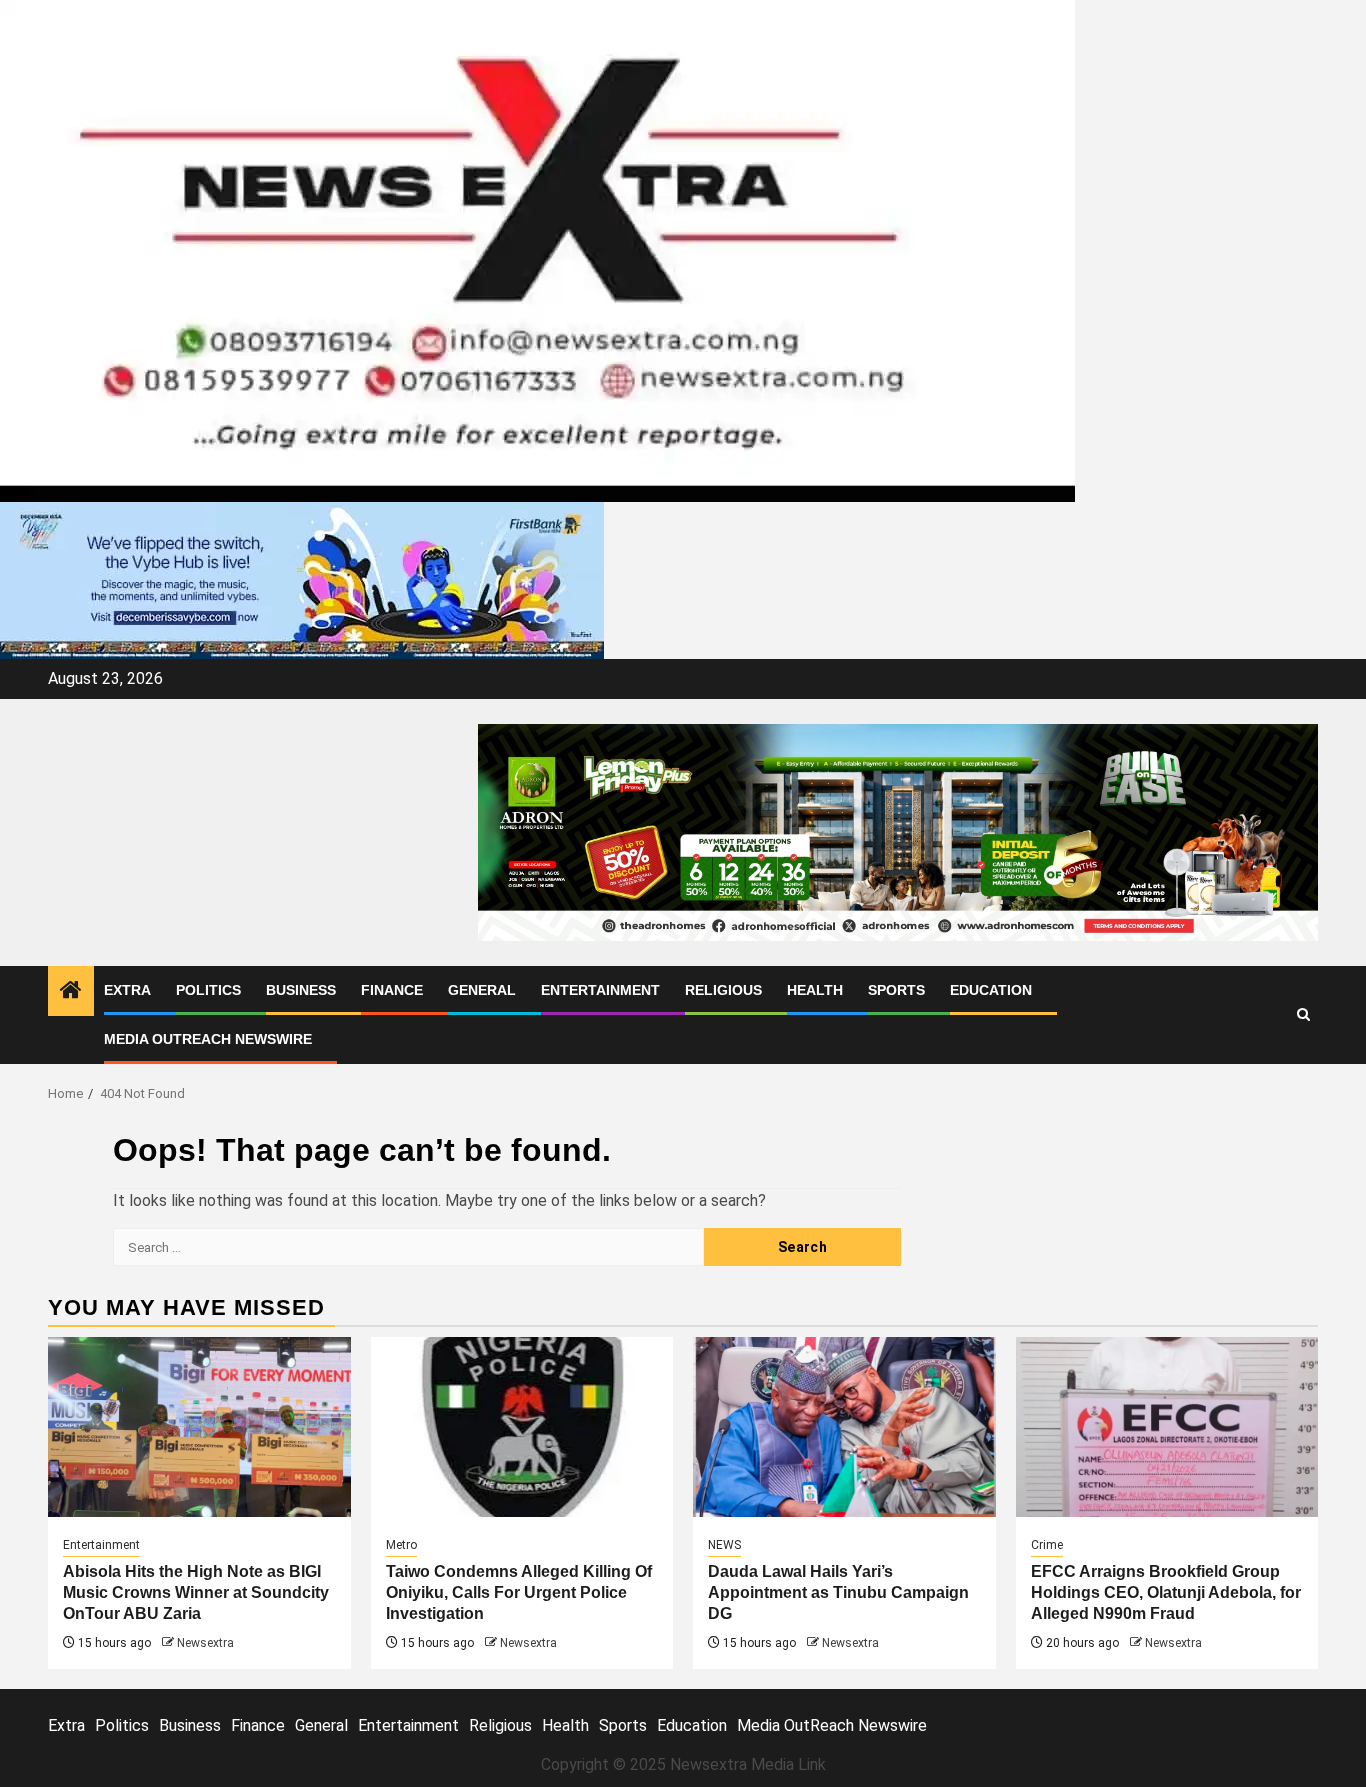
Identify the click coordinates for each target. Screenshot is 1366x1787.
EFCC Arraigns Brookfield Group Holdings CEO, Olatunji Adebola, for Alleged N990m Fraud (1166, 1592)
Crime (1047, 1545)
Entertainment (600, 990)
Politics (208, 990)
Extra (127, 990)
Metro (401, 1545)
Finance (392, 990)
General (482, 990)
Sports (896, 990)
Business (301, 990)
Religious (723, 990)
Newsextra (205, 1643)
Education (991, 990)
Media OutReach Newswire (208, 1039)
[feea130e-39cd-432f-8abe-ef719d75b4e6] (302, 579)
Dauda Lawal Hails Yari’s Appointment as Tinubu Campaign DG (838, 1592)
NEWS (724, 1545)
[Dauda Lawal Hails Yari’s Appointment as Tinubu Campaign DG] (844, 1427)
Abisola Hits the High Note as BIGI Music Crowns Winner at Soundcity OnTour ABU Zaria (196, 1592)
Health (815, 990)
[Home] (71, 992)
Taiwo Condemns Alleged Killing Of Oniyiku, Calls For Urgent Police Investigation (519, 1592)
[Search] (1303, 1014)
